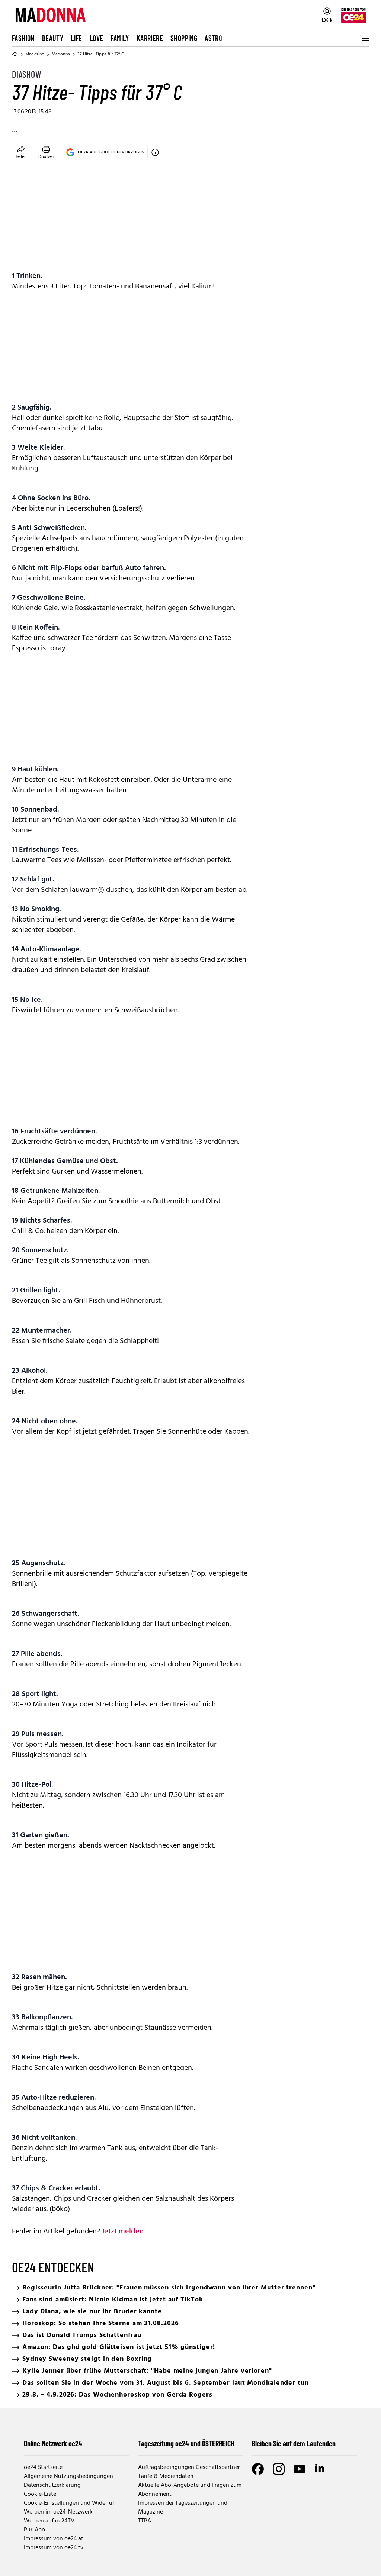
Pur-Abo (34, 2530)
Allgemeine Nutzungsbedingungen (68, 2476)
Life (76, 38)
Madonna (61, 54)
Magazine (35, 54)
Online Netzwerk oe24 (53, 2443)
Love (97, 38)
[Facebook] (258, 2469)
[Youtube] (300, 2469)
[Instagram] (279, 2469)
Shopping (184, 38)
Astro (213, 38)
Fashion (23, 38)
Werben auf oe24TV (49, 2521)
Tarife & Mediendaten (166, 2476)
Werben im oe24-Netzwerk (58, 2512)
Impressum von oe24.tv (54, 2548)
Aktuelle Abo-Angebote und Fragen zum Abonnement (190, 2490)
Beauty (53, 38)
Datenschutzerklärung (52, 2485)
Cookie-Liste (40, 2494)
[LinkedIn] (320, 2469)
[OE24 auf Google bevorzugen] (155, 152)
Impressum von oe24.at (54, 2539)
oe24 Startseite (43, 2467)
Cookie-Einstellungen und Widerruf (69, 2503)
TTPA (145, 2521)
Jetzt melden (123, 2232)
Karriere (150, 38)
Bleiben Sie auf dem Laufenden (294, 2443)
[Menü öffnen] (365, 38)
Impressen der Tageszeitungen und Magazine (183, 2508)
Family (120, 38)
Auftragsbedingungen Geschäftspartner (189, 2467)
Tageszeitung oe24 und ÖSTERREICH (186, 2443)
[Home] (15, 54)
